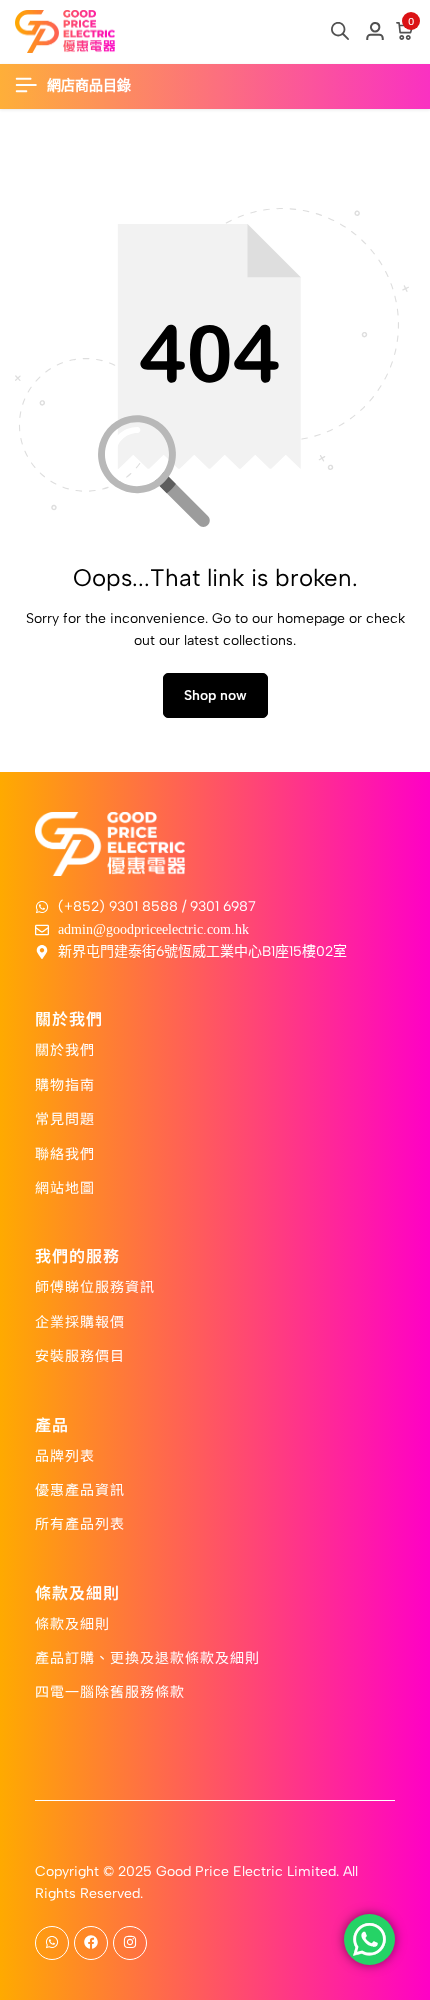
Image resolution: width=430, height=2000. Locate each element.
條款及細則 (72, 1623)
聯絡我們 (65, 1153)
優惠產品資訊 (80, 1489)
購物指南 (65, 1084)
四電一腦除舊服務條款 (110, 1691)
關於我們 (65, 1049)
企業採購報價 (80, 1321)
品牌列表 (65, 1455)
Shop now (215, 695)
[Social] (52, 1943)
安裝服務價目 (80, 1355)
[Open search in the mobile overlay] (340, 31)
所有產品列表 (80, 1523)
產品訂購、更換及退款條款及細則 (147, 1657)
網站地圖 (65, 1187)
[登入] (375, 32)
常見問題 (65, 1118)
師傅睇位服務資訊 (95, 1286)
